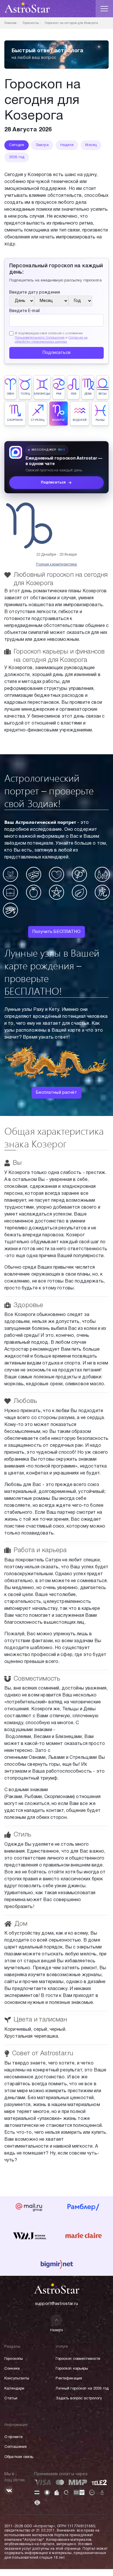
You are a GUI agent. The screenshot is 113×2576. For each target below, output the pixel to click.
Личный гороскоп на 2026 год (82, 2389)
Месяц (91, 145)
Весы (103, 394)
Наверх (57, 2330)
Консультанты (17, 2379)
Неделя (67, 145)
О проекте (13, 2437)
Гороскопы (14, 2359)
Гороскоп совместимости (78, 2359)
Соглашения (16, 2447)
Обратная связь (19, 2457)
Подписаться (57, 353)
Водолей (80, 420)
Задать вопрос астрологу (79, 2398)
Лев (73, 394)
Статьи (11, 2398)
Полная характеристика (56, 564)
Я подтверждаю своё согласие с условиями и (51, 338)
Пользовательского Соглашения (40, 338)
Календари (14, 2389)
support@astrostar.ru (57, 2304)
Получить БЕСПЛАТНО (57, 932)
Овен (11, 394)
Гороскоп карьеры (72, 2369)
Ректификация (69, 2379)
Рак (59, 394)
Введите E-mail (24, 311)
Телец (25, 394)
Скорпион (15, 420)
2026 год (17, 157)
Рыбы (100, 420)
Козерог (59, 420)
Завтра (42, 145)
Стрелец (38, 420)
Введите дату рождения (35, 293)
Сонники (12, 2369)
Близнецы (42, 394)
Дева (88, 394)
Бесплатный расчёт (57, 1093)
